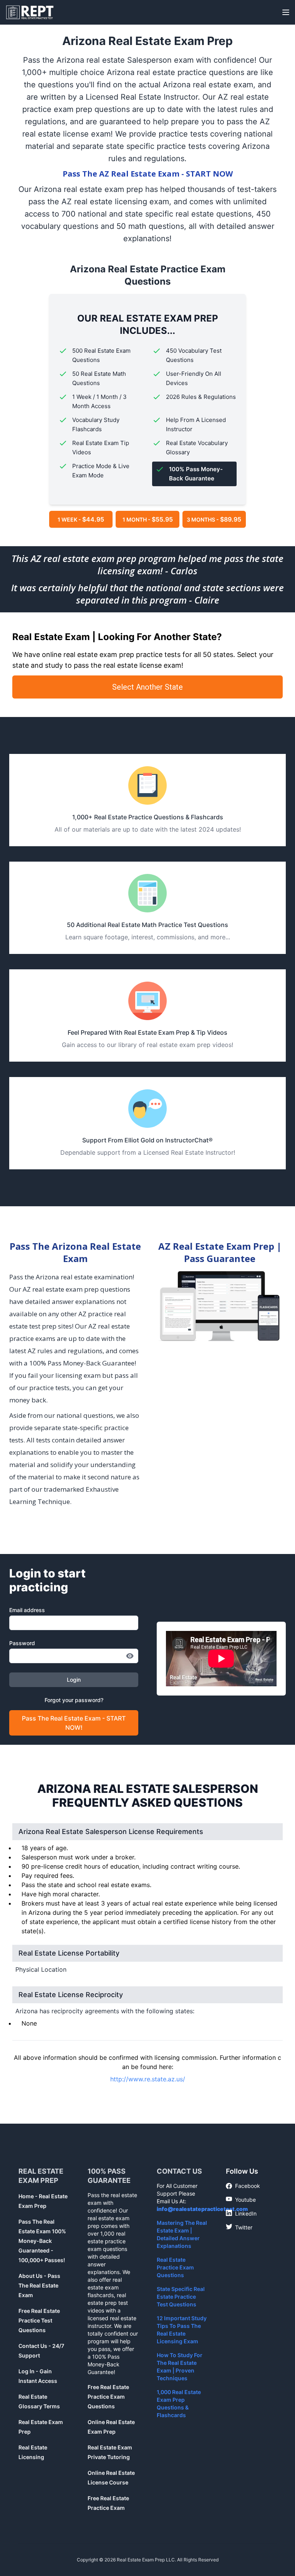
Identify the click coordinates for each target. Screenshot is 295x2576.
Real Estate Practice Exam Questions (175, 2267)
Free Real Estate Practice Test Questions (39, 2320)
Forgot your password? (74, 1700)
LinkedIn (241, 2213)
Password (22, 1643)
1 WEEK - (81, 519)
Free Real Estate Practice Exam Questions (108, 2397)
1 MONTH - (148, 519)
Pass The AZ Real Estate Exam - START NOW (148, 174)
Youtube (241, 2199)
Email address (27, 1610)
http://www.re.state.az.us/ (148, 2079)
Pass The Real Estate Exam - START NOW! (74, 1723)
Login (74, 1680)
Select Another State (147, 687)
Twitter (239, 2227)
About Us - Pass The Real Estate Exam (39, 2285)
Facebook (243, 2186)
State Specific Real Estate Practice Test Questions (181, 2297)
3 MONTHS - (214, 519)
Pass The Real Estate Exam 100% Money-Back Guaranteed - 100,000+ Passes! (42, 2241)
